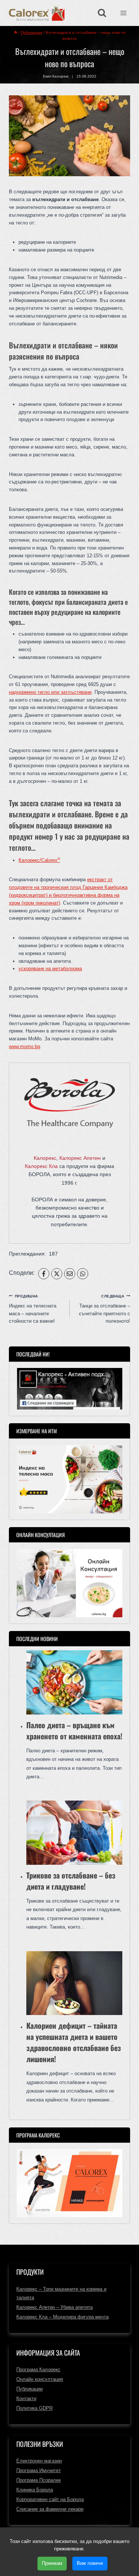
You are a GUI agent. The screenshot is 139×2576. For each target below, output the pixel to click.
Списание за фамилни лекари (50, 2509)
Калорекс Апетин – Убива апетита (54, 2307)
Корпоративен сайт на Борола (50, 2499)
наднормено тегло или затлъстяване (50, 692)
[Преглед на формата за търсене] (102, 13)
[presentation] (74, 1682)
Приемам (52, 2563)
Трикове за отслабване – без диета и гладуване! (71, 1881)
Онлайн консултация (40, 2379)
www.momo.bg (24, 1046)
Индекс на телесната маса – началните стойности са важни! (33, 1309)
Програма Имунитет (39, 2470)
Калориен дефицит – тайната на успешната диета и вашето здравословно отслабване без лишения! (74, 2042)
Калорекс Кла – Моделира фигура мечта (62, 2317)
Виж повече (90, 2563)
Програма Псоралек (39, 2480)
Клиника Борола (35, 2490)
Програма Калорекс (38, 2370)
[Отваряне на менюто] (123, 13)
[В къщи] (16, 32)
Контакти (26, 2398)
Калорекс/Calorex (39, 860)
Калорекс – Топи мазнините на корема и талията (61, 2293)
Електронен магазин (39, 2461)
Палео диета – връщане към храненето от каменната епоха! (74, 1730)
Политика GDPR (34, 2408)
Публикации (29, 2389)
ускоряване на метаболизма (50, 969)
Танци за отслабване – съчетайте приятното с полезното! (105, 1309)
